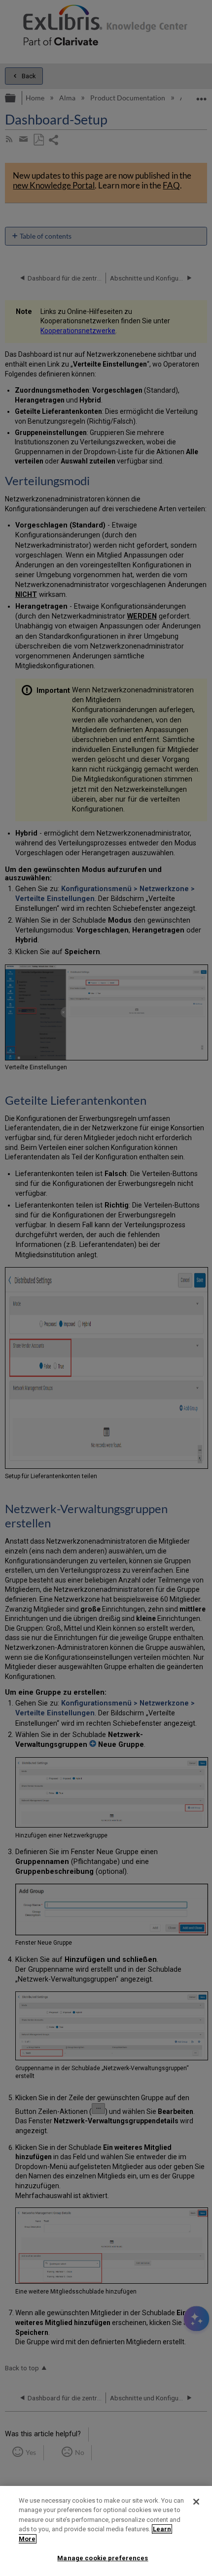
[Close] (196, 2502)
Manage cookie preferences (103, 2558)
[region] (106, 2531)
